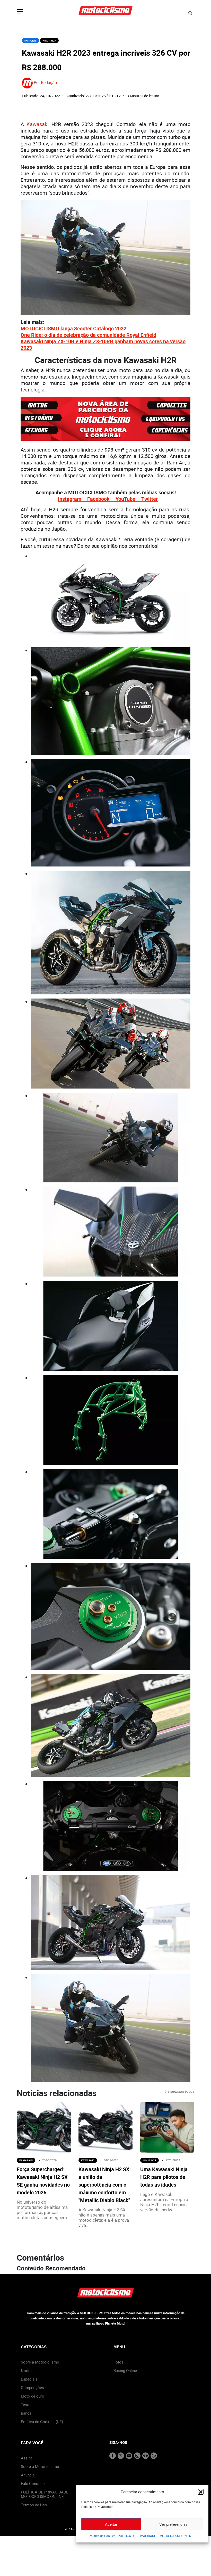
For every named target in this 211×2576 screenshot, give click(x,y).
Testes (27, 2405)
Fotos (118, 2362)
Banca (26, 2413)
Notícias (30, 40)
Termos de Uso (34, 2505)
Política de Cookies (102, 2536)
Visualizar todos (181, 2092)
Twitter (150, 499)
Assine (27, 2458)
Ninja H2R (49, 40)
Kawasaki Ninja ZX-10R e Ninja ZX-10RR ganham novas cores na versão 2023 (103, 345)
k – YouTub (120, 499)
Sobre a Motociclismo (40, 2362)
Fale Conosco (33, 2483)
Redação (49, 83)
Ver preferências (173, 2524)
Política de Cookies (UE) (42, 2422)
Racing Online (125, 2370)
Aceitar (111, 2524)
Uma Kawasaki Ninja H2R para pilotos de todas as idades (164, 2177)
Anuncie (28, 2475)
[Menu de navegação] (20, 12)
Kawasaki (38, 124)
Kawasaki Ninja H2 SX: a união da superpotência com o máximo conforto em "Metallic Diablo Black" (105, 2185)
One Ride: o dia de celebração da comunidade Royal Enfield (88, 335)
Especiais (29, 2379)
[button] (201, 2492)
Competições (32, 2387)
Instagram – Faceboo (82, 499)
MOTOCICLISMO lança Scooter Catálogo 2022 (73, 328)
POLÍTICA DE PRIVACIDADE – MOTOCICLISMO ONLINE (156, 2536)
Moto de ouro (33, 2396)
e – (137, 499)
